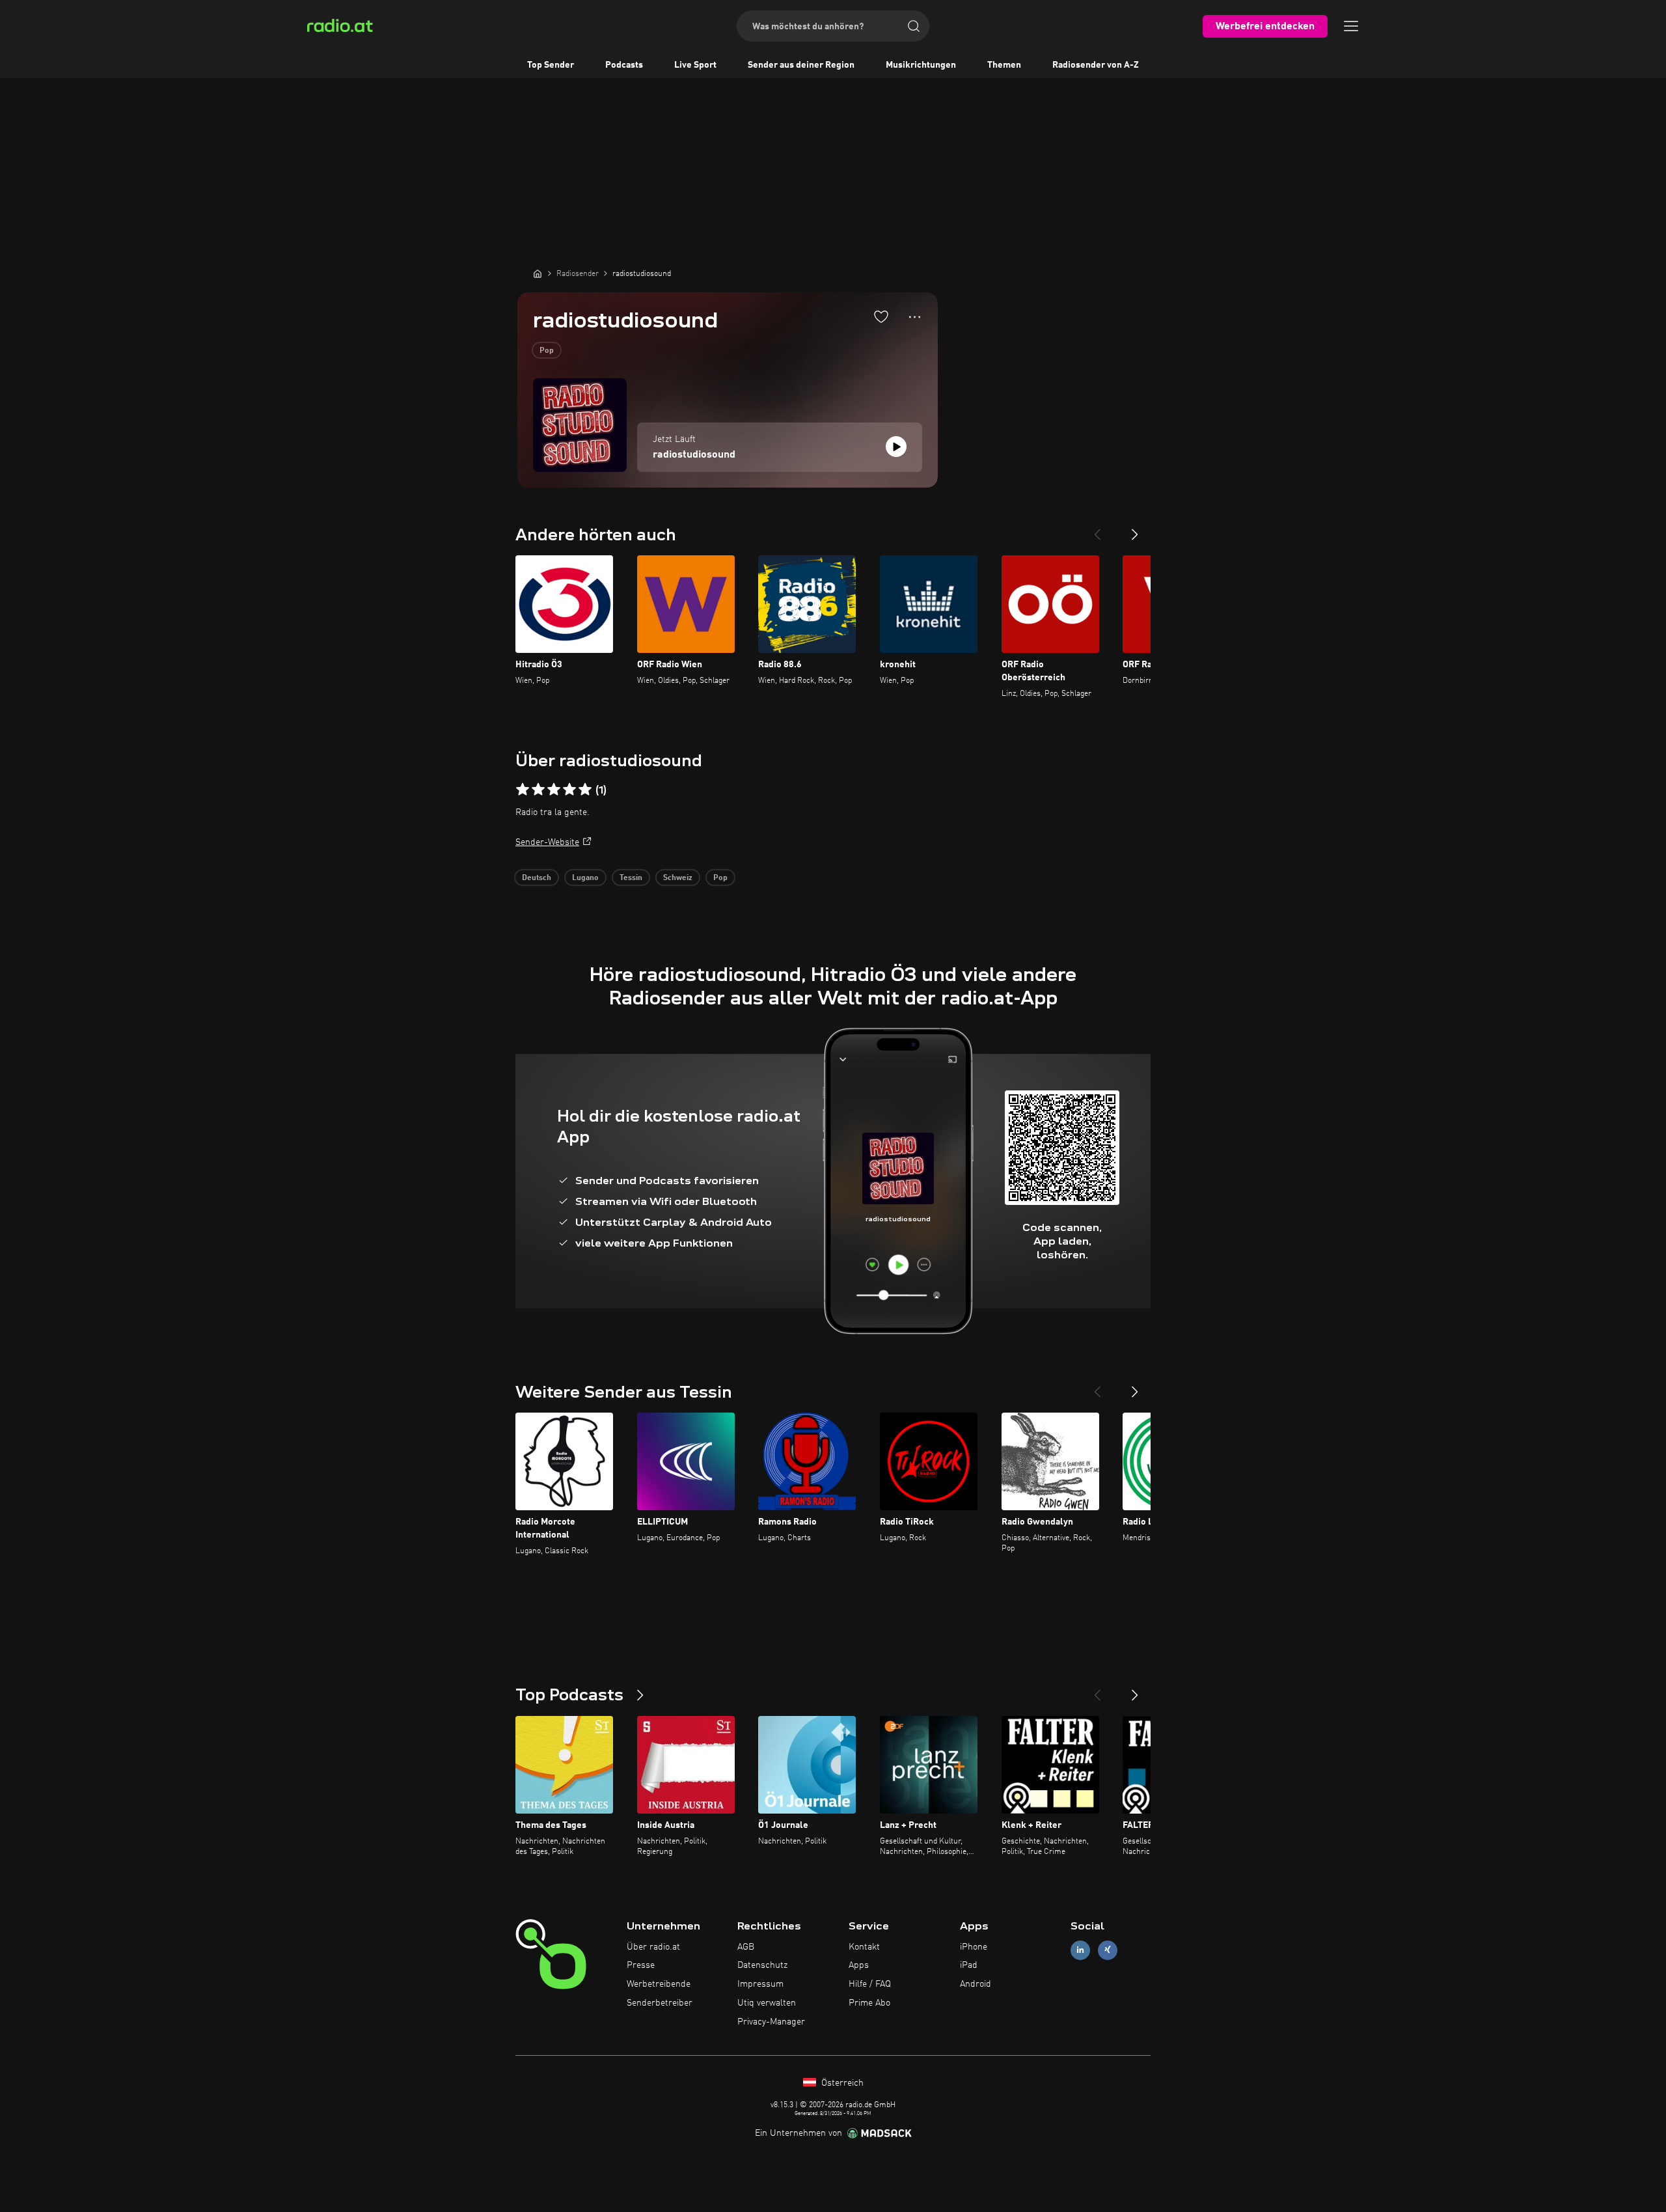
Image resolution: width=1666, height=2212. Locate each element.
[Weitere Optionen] (915, 317)
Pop (547, 351)
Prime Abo (869, 2003)
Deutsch (537, 878)
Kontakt (864, 1947)
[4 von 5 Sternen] (569, 790)
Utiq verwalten (767, 2003)
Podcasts (624, 65)
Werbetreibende (659, 1984)
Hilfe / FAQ (870, 1984)
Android (976, 1984)
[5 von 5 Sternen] (585, 790)
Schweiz (678, 878)
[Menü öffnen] (1351, 26)
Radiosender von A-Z (1096, 65)
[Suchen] (914, 26)
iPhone (974, 1947)
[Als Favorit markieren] (881, 316)
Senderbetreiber (660, 2003)
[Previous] (1097, 529)
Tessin (631, 878)
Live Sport (695, 65)
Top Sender (551, 65)
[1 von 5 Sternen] (523, 790)
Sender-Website (547, 842)
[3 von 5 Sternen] (554, 790)
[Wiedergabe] (896, 447)
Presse (641, 1965)
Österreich (841, 2083)
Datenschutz (762, 1965)
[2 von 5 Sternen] (538, 790)
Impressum (760, 1984)
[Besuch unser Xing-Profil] (1108, 1950)
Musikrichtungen (921, 65)
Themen (1004, 65)
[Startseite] (538, 273)
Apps (859, 1965)
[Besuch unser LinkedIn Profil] (1080, 1950)
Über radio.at (653, 1947)
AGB (746, 1947)
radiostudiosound (694, 455)
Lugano (585, 878)
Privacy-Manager (771, 2022)
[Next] (1135, 529)
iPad (969, 1965)
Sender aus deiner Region (801, 65)
